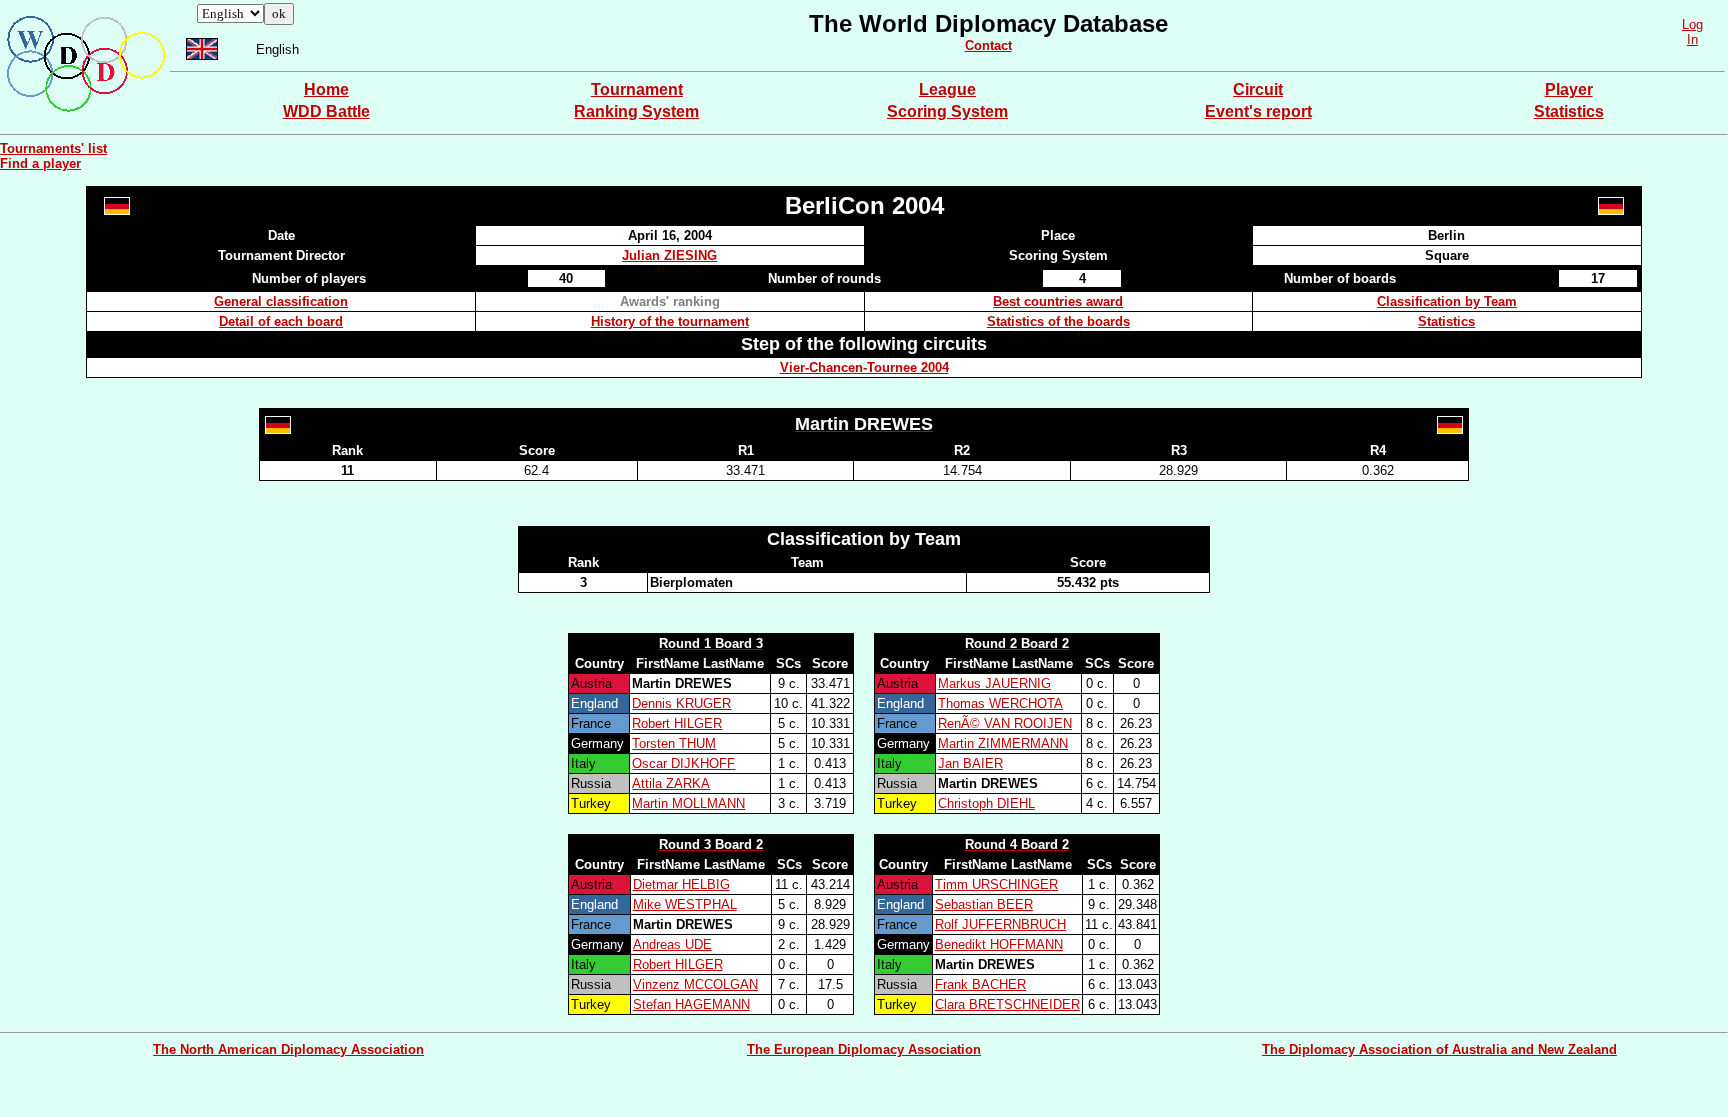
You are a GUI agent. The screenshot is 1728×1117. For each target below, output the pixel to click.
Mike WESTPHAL (685, 904)
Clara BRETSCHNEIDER (1007, 1004)
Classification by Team (1447, 301)
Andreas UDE (672, 944)
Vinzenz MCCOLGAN (695, 984)
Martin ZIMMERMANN (1003, 743)
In (1692, 39)
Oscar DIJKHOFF (683, 763)
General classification (281, 301)
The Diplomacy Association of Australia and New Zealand (1439, 1049)
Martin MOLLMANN (688, 803)
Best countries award (1058, 301)
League (947, 89)
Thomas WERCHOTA (1000, 703)
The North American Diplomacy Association (288, 1049)
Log (1692, 24)
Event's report (1258, 111)
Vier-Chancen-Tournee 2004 (864, 367)
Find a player (40, 163)
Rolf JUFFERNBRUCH (1000, 924)
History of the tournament (670, 321)
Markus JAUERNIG (994, 683)
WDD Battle (326, 111)
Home (326, 89)
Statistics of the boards (1058, 321)
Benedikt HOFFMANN (999, 944)
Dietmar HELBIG (681, 884)
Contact (988, 45)
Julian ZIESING (669, 255)
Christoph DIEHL (986, 803)
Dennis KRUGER (681, 703)
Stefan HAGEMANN (691, 1004)
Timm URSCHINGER (996, 884)
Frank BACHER (980, 984)
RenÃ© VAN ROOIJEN (1005, 723)
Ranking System (636, 111)
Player (1569, 89)
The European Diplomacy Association (864, 1049)
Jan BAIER (970, 763)
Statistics (1569, 111)
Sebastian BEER (984, 904)
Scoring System (947, 111)
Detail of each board (281, 321)
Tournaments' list (53, 148)
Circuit (1258, 89)
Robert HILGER (677, 723)
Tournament (637, 89)
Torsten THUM (674, 743)
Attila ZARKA (671, 783)
